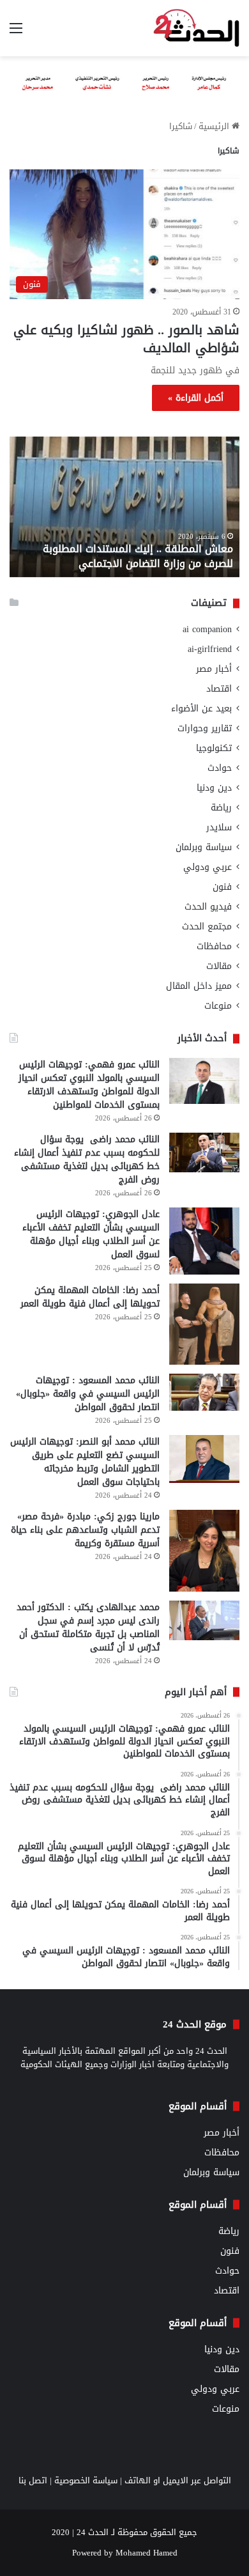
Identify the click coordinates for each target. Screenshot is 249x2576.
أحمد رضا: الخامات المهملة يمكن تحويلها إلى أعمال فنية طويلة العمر (90, 1297)
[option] (124, 507)
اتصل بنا (33, 2480)
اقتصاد (219, 689)
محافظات (214, 946)
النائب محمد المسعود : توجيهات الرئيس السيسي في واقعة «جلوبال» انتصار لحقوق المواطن (88, 1394)
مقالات (219, 966)
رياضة (221, 808)
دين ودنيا (214, 788)
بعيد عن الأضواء (201, 709)
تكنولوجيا (214, 748)
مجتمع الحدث (207, 927)
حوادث (220, 768)
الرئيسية (215, 126)
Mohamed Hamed (147, 2553)
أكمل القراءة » (196, 398)
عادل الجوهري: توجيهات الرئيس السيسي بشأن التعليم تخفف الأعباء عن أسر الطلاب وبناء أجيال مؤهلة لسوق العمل (91, 1234)
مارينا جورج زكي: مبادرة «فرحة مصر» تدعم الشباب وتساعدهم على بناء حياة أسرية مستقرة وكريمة (85, 1530)
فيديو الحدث (208, 907)
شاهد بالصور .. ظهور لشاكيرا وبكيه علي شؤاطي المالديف (126, 339)
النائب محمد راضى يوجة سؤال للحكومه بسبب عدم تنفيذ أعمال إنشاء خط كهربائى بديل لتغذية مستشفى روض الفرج (87, 1160)
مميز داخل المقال (199, 986)
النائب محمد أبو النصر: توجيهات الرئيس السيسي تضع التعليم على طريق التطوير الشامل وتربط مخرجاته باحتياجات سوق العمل (85, 1462)
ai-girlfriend (210, 649)
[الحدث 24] (196, 28)
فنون (222, 887)
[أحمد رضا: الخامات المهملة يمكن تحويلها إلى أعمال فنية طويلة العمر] (204, 1324)
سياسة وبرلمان (204, 847)
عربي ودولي (207, 867)
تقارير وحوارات (205, 728)
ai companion (207, 629)
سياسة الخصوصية (86, 2480)
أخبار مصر (214, 669)
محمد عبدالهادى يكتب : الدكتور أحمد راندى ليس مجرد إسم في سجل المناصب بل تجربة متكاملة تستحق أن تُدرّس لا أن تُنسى (88, 1627)
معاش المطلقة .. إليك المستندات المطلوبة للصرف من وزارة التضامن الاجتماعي (138, 556)
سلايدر (219, 827)
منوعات (218, 1006)
